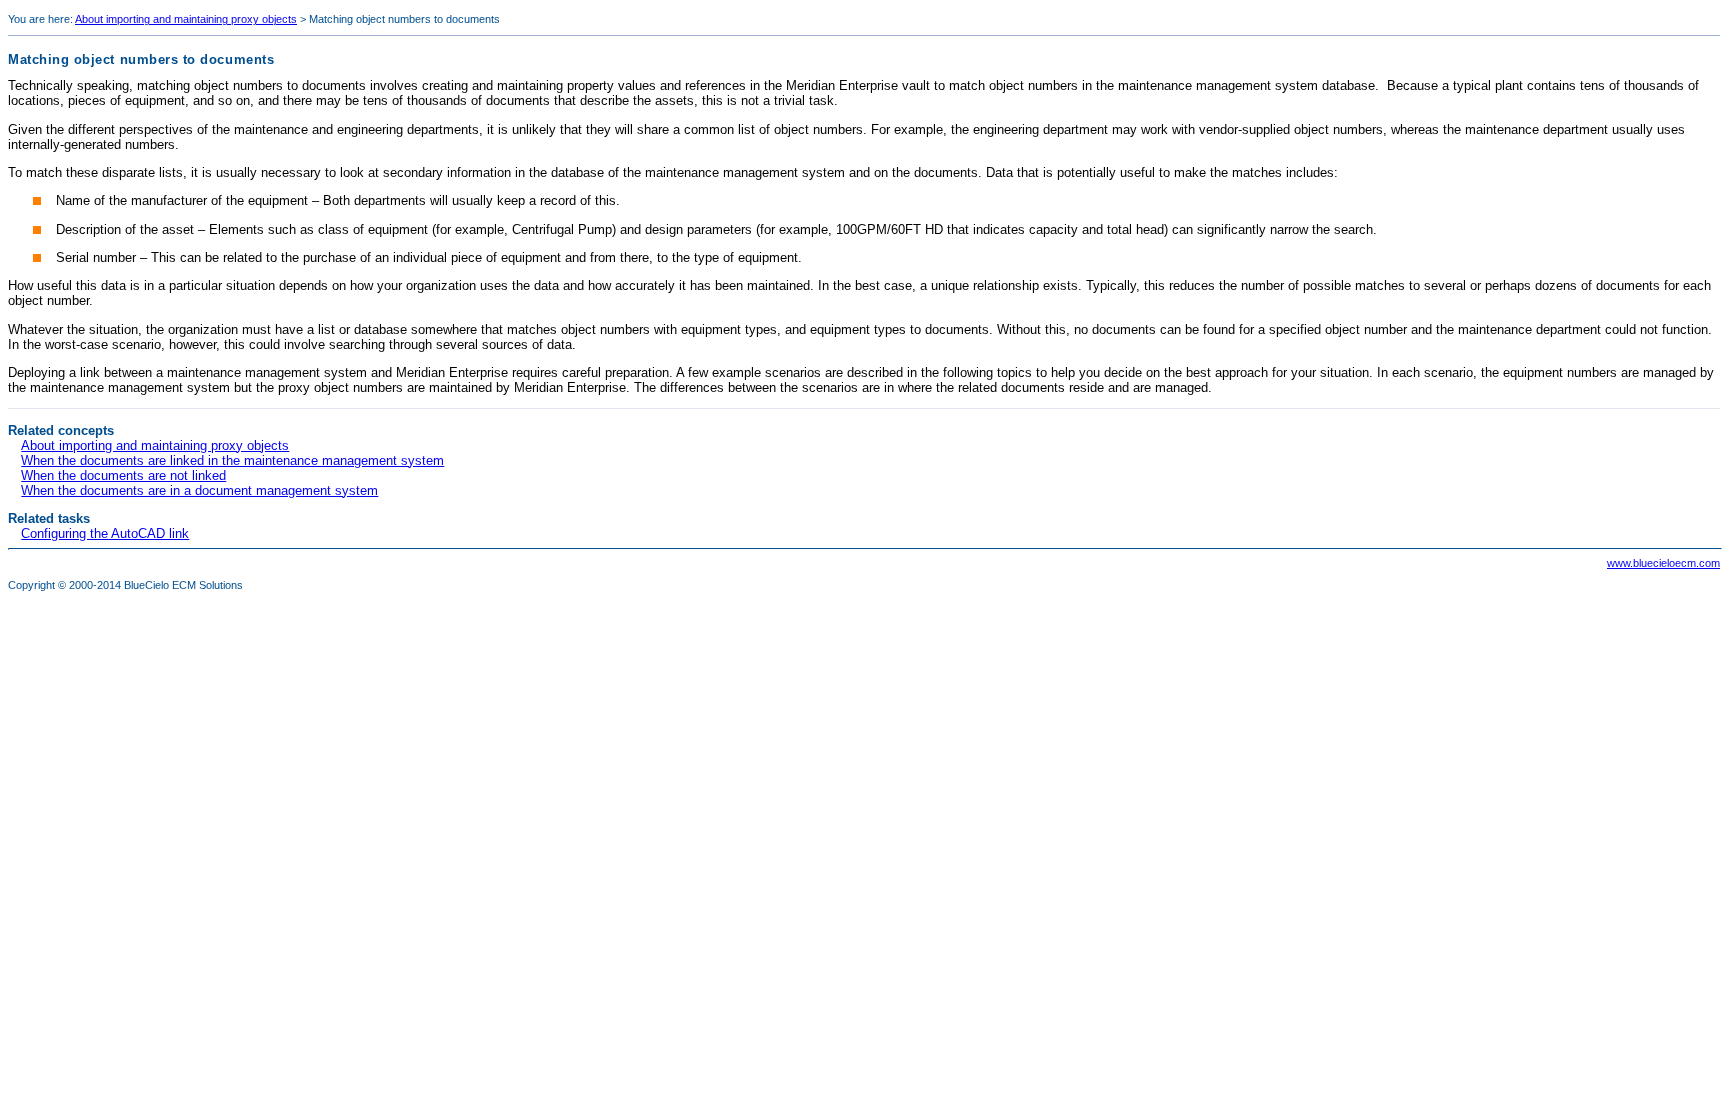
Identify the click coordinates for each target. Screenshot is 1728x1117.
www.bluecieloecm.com (1663, 563)
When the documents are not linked (123, 475)
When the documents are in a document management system (199, 490)
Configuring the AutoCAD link (105, 533)
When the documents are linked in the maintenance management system (232, 460)
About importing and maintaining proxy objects (186, 19)
